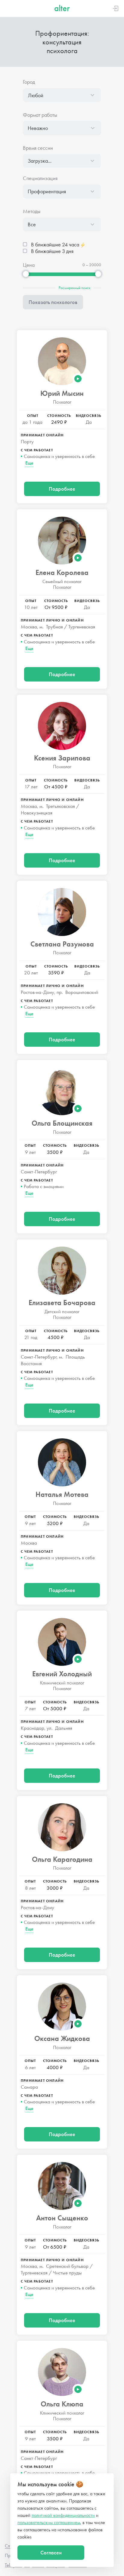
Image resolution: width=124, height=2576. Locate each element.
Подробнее (62, 489)
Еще (29, 463)
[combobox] (62, 95)
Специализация (40, 178)
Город (29, 82)
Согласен (51, 2552)
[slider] (26, 274)
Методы (32, 211)
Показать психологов (53, 302)
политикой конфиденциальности (63, 2515)
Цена (29, 265)
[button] (62, 95)
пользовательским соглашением (49, 2522)
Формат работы (40, 115)
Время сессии (38, 148)
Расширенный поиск (74, 288)
